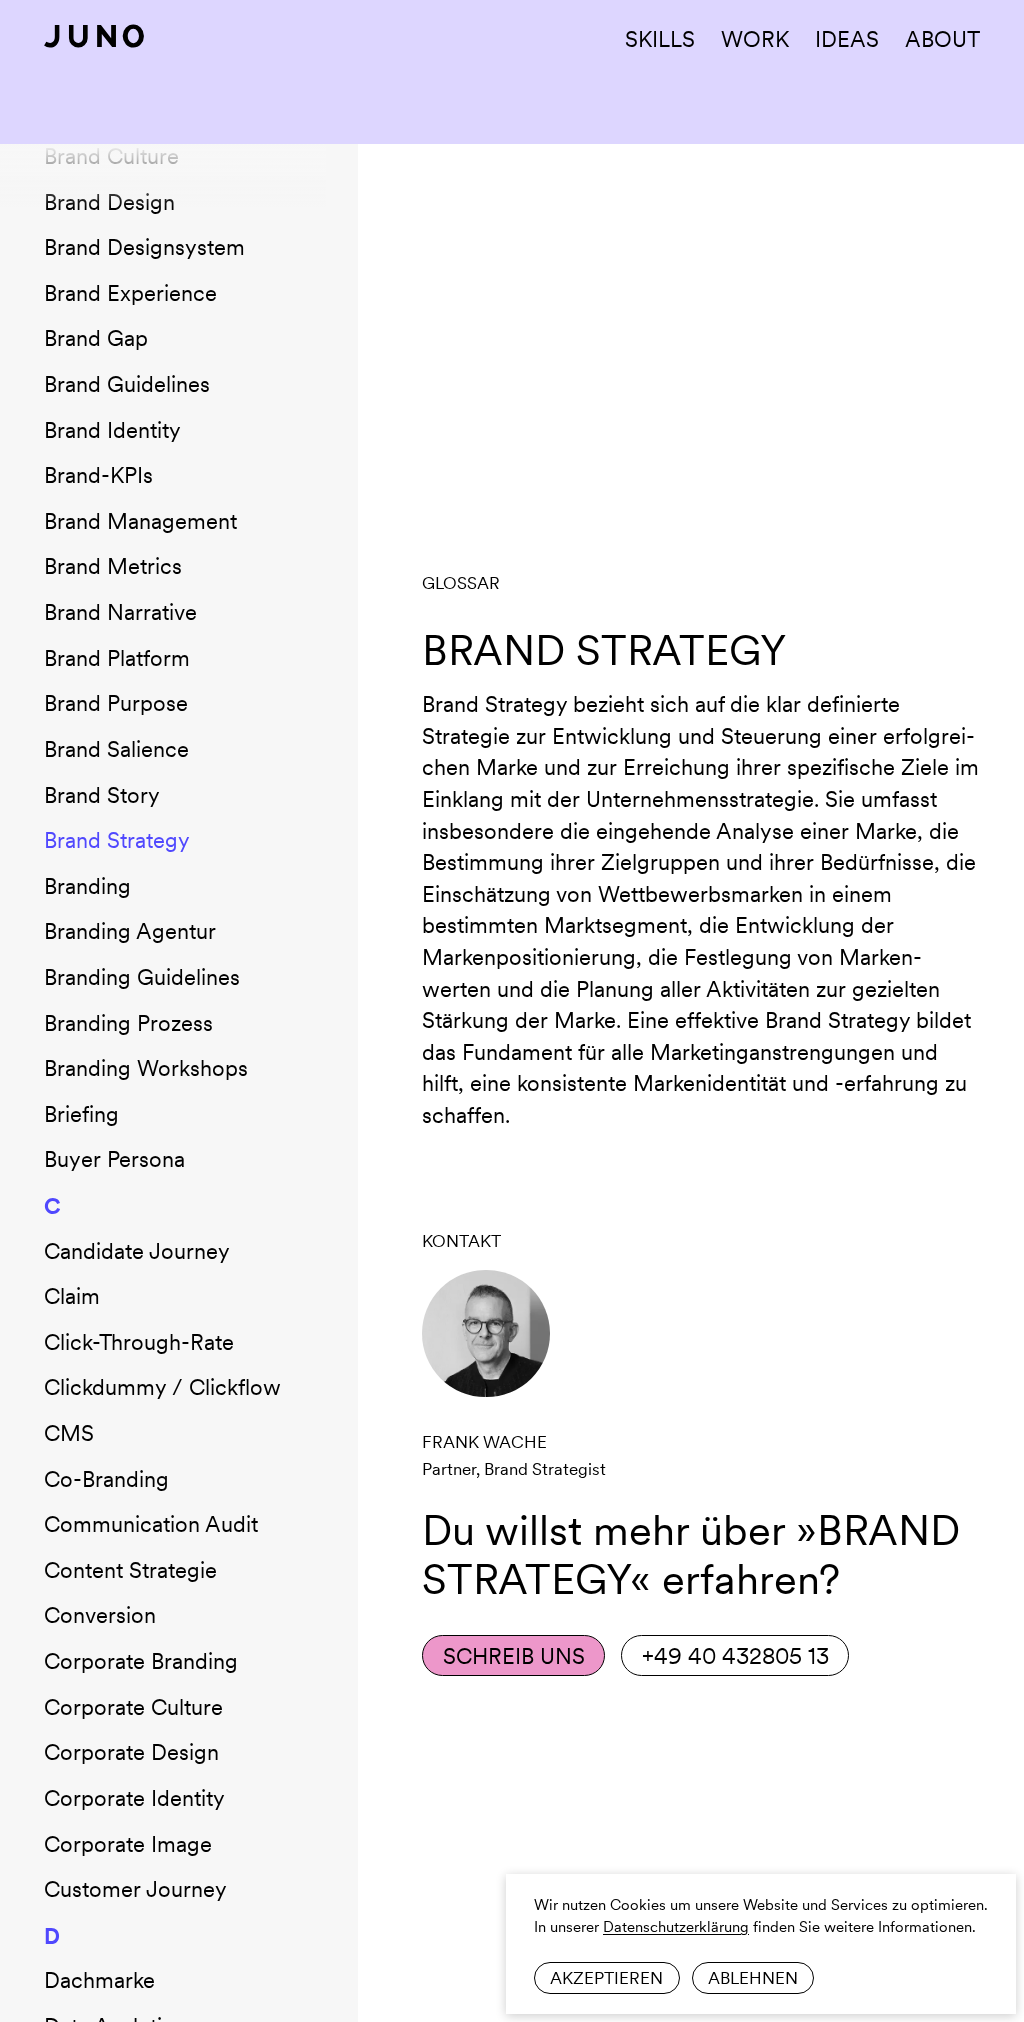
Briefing (81, 1114)
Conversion (100, 1615)
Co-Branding (106, 1479)
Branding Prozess (128, 1023)
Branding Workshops (146, 1068)
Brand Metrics (113, 566)
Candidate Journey (137, 1251)
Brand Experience (130, 293)
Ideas (847, 39)
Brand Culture (111, 156)
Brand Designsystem (144, 247)
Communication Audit (151, 1524)
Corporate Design (131, 1752)
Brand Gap (96, 338)
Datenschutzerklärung (676, 1926)
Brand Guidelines (127, 384)
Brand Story (102, 795)
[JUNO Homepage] (94, 36)
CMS (69, 1433)
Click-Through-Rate (139, 1342)
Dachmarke (99, 1980)
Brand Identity (112, 430)
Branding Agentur (130, 931)
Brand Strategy (117, 840)
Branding (87, 886)
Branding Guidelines (142, 977)
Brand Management (140, 521)
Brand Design (109, 202)
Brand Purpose (116, 703)
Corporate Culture (133, 1707)
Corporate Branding (141, 1661)
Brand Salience (116, 749)
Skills (660, 39)
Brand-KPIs (98, 475)
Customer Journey (135, 1889)
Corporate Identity (134, 1798)
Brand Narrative (120, 612)
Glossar (461, 583)
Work (755, 39)
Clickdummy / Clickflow (162, 1387)
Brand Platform (117, 658)
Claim (72, 1296)
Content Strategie (130, 1570)
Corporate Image (128, 1844)
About (942, 39)
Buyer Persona (114, 1159)
